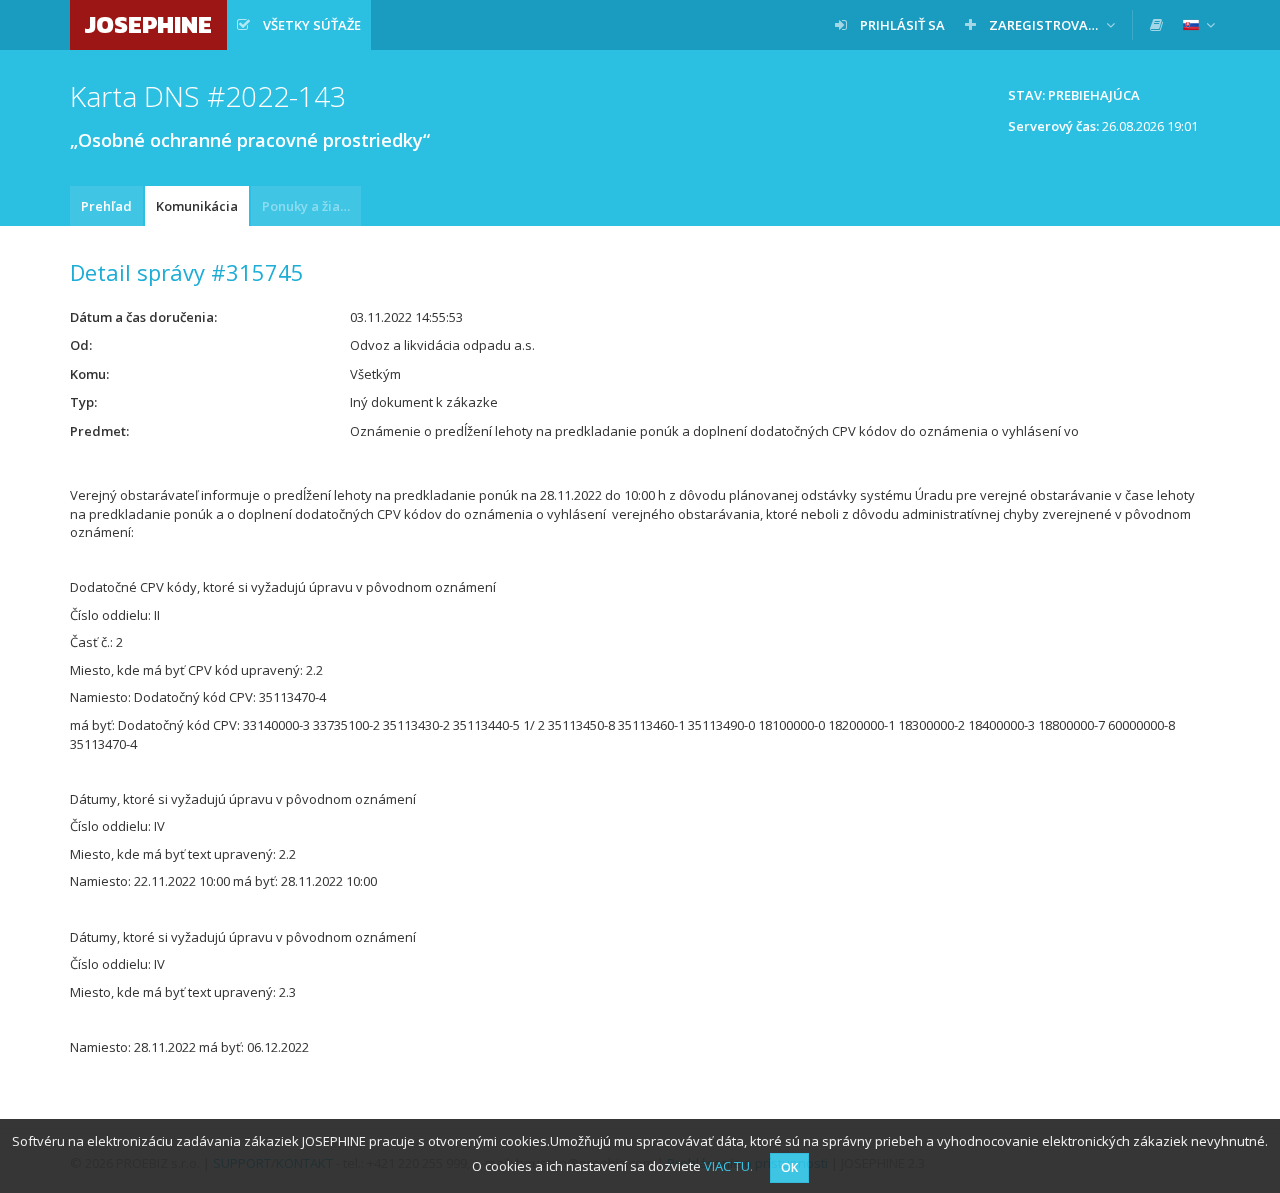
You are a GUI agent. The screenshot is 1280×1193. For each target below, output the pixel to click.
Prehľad (106, 206)
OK (789, 1167)
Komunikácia (197, 206)
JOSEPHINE (148, 24)
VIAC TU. (728, 1166)
